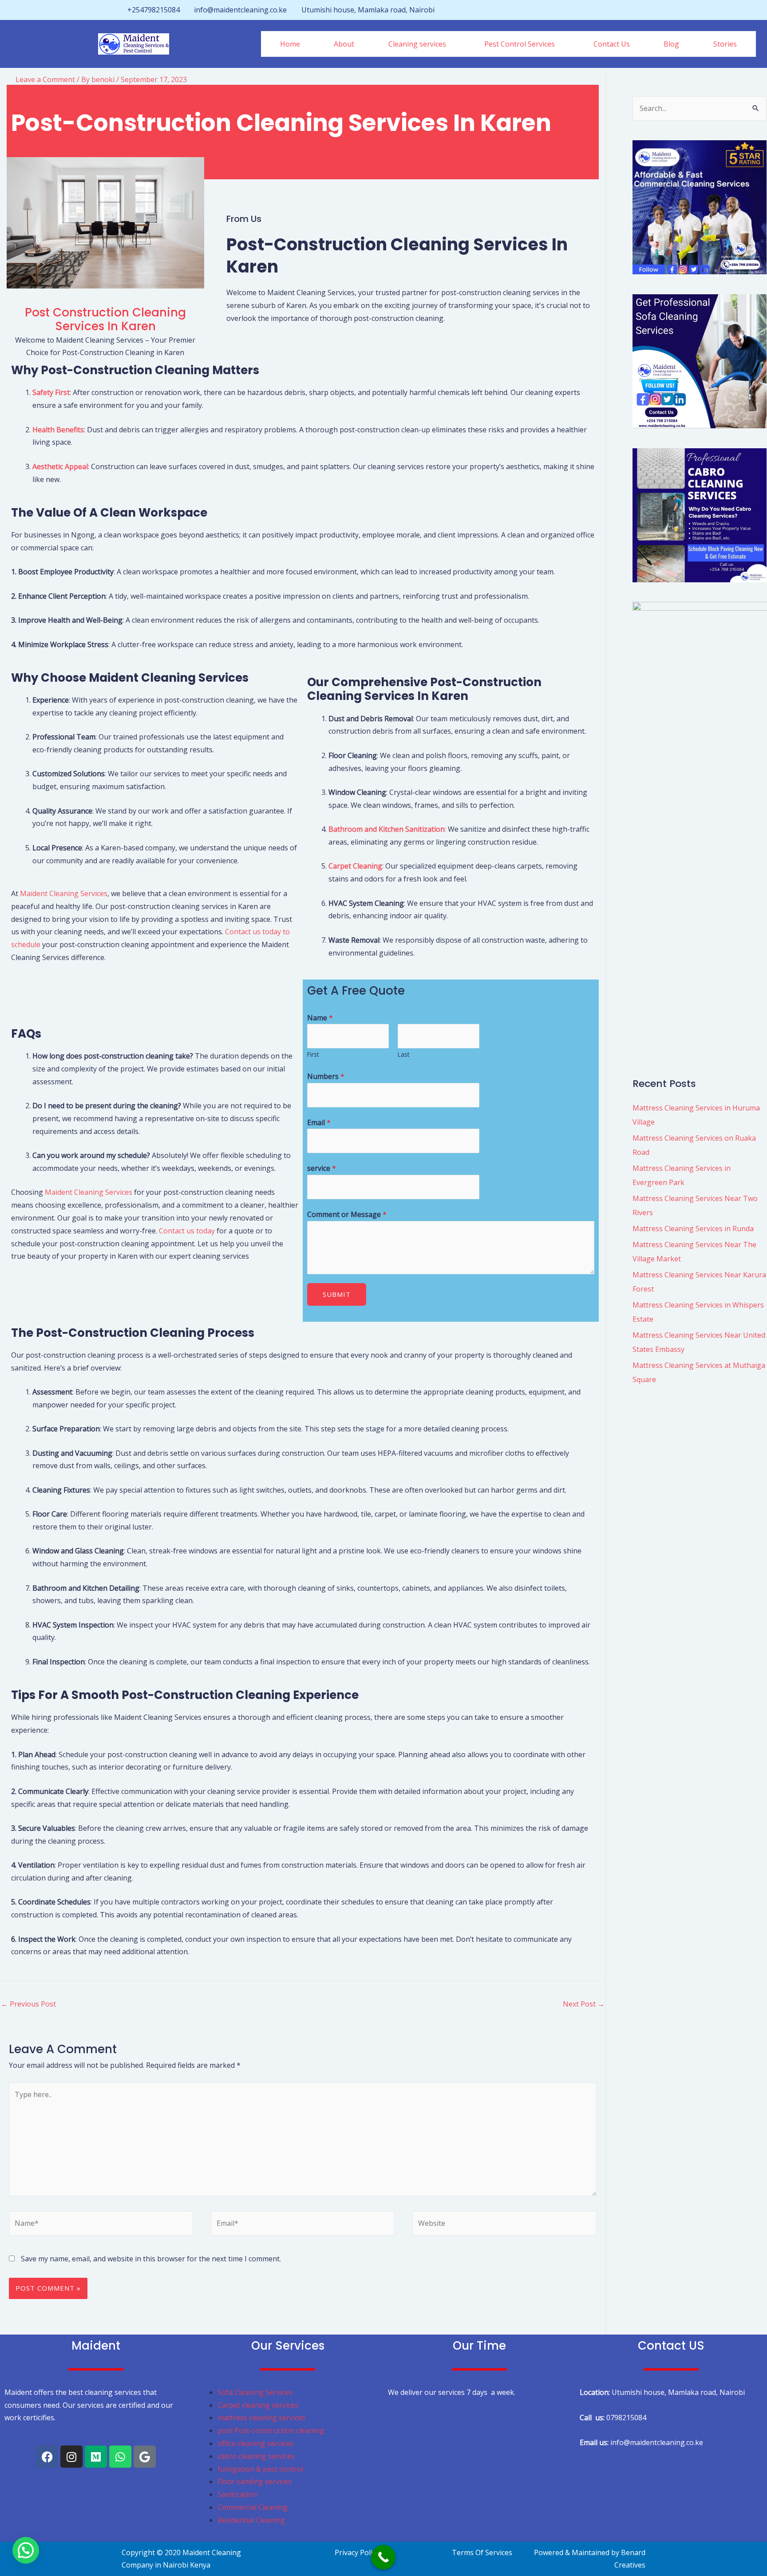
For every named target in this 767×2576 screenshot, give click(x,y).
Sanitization (237, 2494)
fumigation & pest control (260, 2469)
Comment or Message (347, 1214)
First (313, 1054)
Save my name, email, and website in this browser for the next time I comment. (151, 2259)
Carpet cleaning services (258, 2405)
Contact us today (187, 1231)
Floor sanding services (255, 2481)
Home (290, 44)
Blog (671, 44)
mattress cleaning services (261, 2418)
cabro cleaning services (256, 2456)
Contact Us (612, 44)
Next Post (584, 2004)
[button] (419, 44)
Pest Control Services (520, 44)
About (344, 44)
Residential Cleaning (251, 2520)
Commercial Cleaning (253, 2507)
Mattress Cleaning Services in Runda (693, 1229)
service (322, 1168)
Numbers (326, 1076)
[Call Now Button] (383, 2557)
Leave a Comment (45, 79)
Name (320, 1018)
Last (403, 1054)
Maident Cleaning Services (64, 893)
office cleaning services (256, 2443)
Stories (725, 44)
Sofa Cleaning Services (255, 2392)
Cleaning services (417, 44)
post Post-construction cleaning (272, 2430)
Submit (337, 1294)
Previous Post (28, 2004)
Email (319, 1122)
